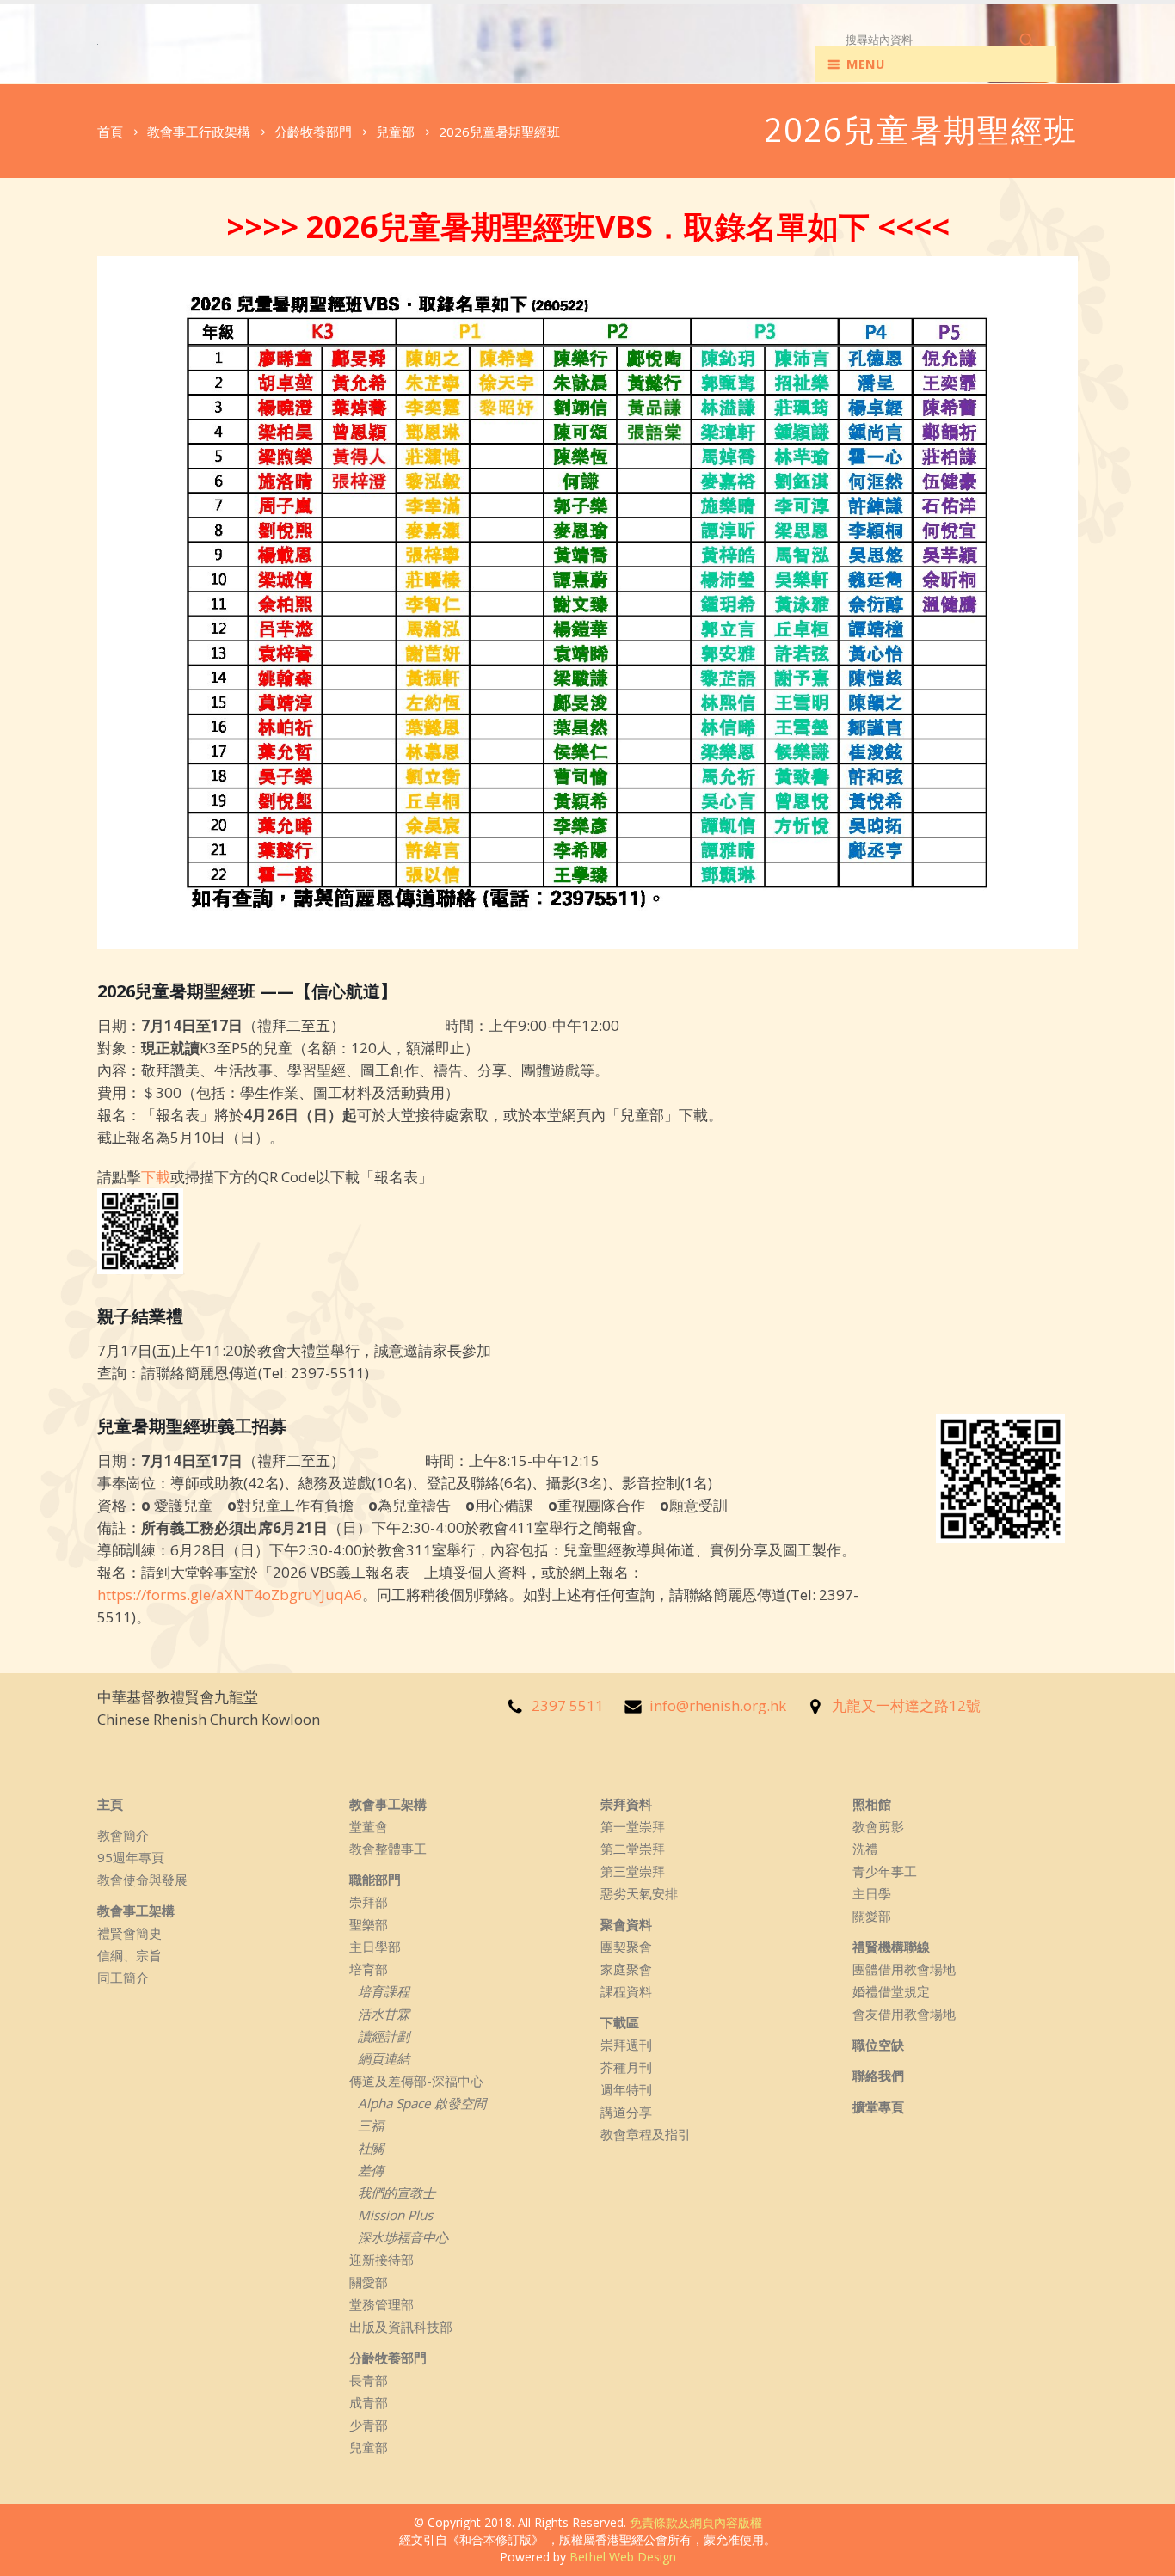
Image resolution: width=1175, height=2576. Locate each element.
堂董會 (369, 1826)
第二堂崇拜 (633, 1849)
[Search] (1028, 40)
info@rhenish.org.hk (718, 1705)
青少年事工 (885, 1871)
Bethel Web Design (623, 2557)
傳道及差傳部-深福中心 (416, 2081)
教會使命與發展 (142, 1880)
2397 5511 (568, 1705)
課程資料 (626, 1991)
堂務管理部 (381, 2304)
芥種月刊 (626, 2067)
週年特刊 (626, 2089)
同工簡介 (123, 1978)
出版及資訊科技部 (401, 2327)
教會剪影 (878, 1826)
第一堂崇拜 (633, 1826)
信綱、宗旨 (129, 1955)
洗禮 (865, 1849)
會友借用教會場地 (904, 2014)
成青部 (369, 2402)
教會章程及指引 (646, 2134)
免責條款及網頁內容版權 (696, 2522)
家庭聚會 (626, 1969)
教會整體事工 (388, 1849)
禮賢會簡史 (129, 1933)
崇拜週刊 (626, 2045)
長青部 (369, 2380)
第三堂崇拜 (633, 1871)
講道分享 (626, 2112)
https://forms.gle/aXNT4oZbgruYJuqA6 (230, 1595)
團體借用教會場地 (904, 1969)
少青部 (369, 2425)
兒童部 (369, 2447)
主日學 (872, 1893)
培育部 (369, 1969)
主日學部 (375, 1947)
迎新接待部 (381, 2260)
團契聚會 (626, 1947)
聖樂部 (369, 1924)
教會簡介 (123, 1835)
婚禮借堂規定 (891, 1991)
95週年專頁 (131, 1857)
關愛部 (369, 2282)
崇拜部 (369, 1902)
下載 (156, 1177)
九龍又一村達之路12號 (906, 1705)
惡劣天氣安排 (639, 1893)
